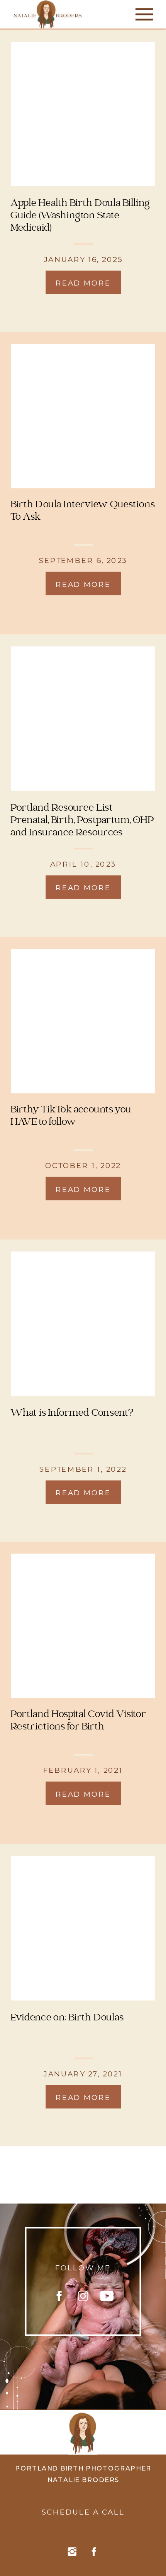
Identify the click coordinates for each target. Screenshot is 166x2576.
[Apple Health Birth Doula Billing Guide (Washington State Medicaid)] (83, 114)
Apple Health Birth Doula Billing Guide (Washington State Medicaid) (80, 216)
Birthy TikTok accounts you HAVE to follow (71, 1116)
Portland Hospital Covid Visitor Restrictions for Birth (78, 1721)
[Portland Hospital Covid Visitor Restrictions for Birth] (83, 1626)
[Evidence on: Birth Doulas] (83, 1929)
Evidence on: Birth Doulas (67, 2018)
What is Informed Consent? (72, 1413)
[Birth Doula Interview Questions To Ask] (83, 416)
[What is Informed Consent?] (83, 1324)
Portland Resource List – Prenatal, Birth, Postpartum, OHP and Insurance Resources (82, 820)
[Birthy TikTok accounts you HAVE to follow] (83, 1021)
